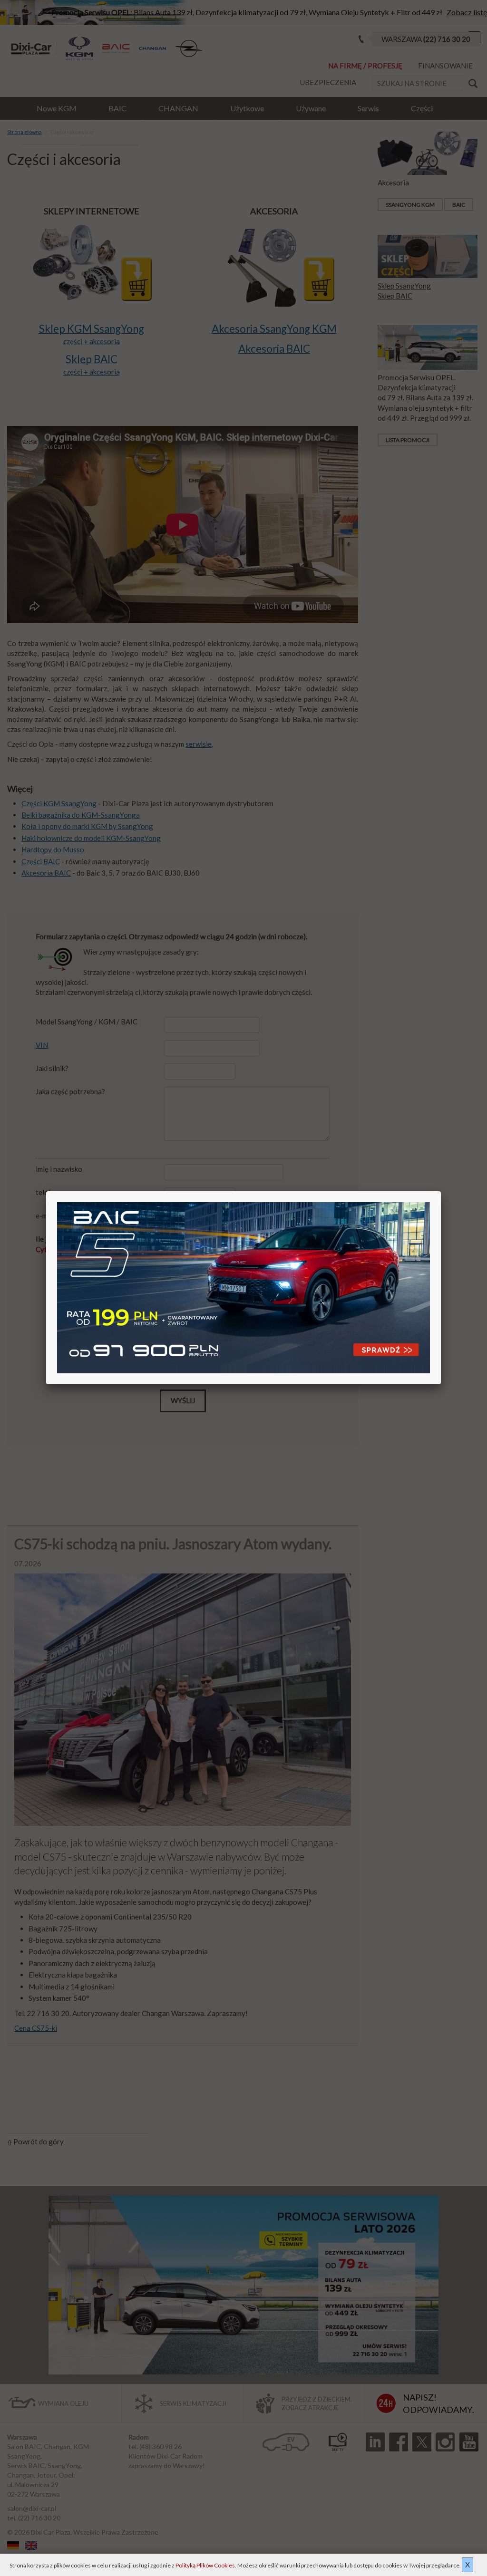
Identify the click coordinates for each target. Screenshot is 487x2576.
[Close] (441, 1191)
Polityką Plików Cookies (205, 2565)
